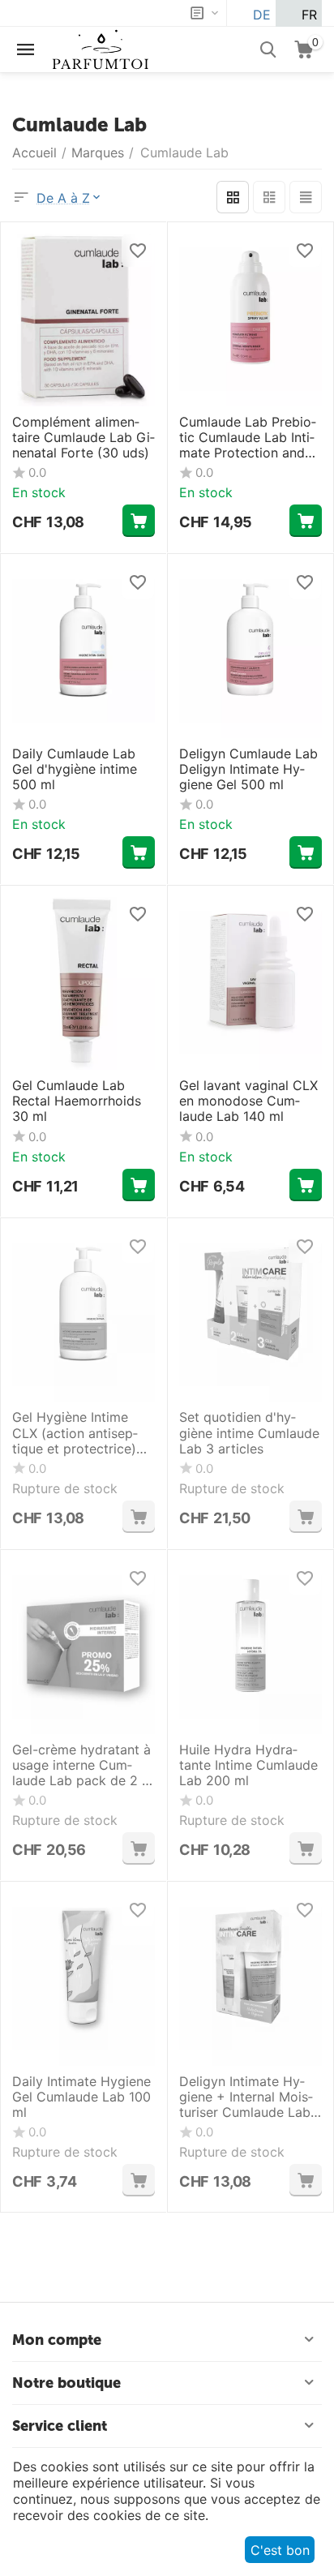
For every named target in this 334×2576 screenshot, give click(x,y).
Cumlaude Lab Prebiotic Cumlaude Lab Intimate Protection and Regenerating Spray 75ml (248, 438)
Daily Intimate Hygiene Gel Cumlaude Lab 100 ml (81, 2097)
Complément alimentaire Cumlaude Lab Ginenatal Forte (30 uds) (83, 438)
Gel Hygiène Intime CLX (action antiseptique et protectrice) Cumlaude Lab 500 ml (80, 1433)
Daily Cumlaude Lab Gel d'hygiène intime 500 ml (75, 769)
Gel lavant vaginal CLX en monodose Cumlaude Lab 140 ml (248, 1101)
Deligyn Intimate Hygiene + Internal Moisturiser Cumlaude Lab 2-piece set (246, 2097)
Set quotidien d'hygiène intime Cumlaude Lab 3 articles (249, 1433)
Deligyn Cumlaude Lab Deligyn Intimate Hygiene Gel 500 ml (248, 769)
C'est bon (280, 2550)
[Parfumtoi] (101, 48)
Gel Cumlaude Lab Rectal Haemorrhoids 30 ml (77, 1101)
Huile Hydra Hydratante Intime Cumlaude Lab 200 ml (248, 1765)
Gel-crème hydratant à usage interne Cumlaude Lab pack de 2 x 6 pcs (81, 1766)
